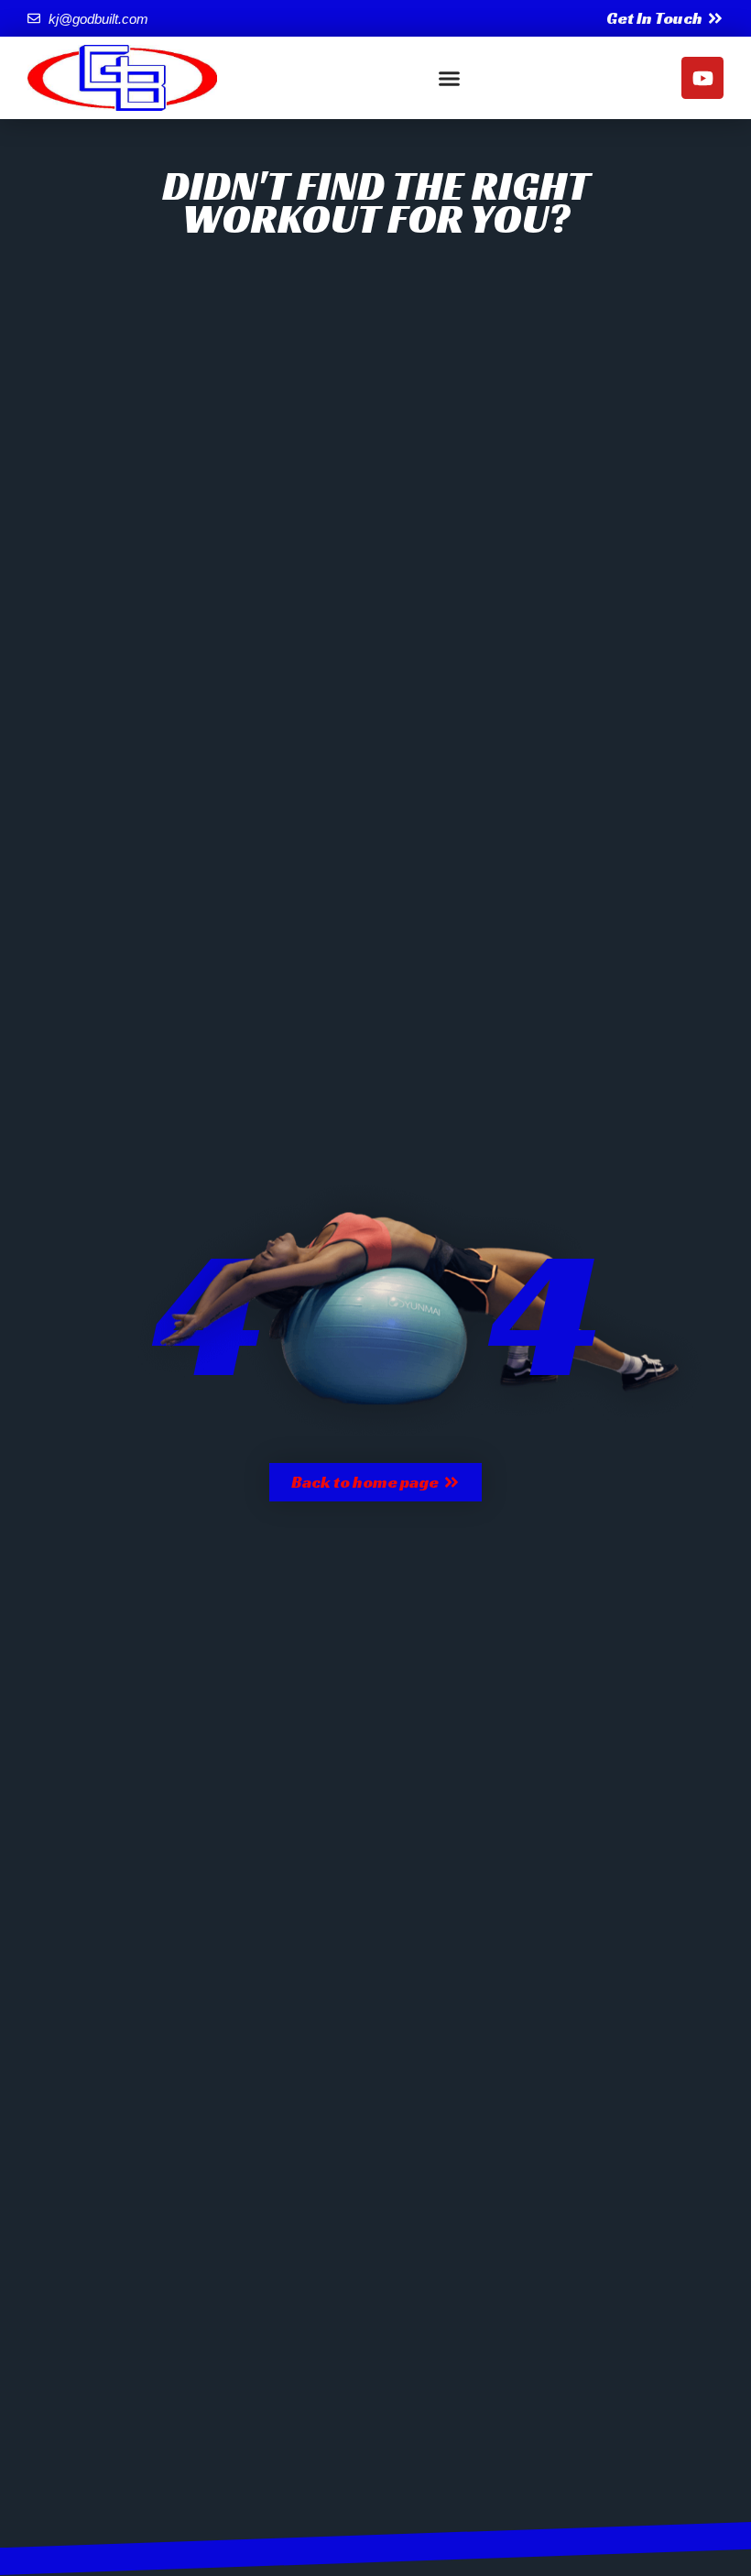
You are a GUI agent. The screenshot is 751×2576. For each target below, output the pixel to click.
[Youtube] (702, 78)
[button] (450, 78)
